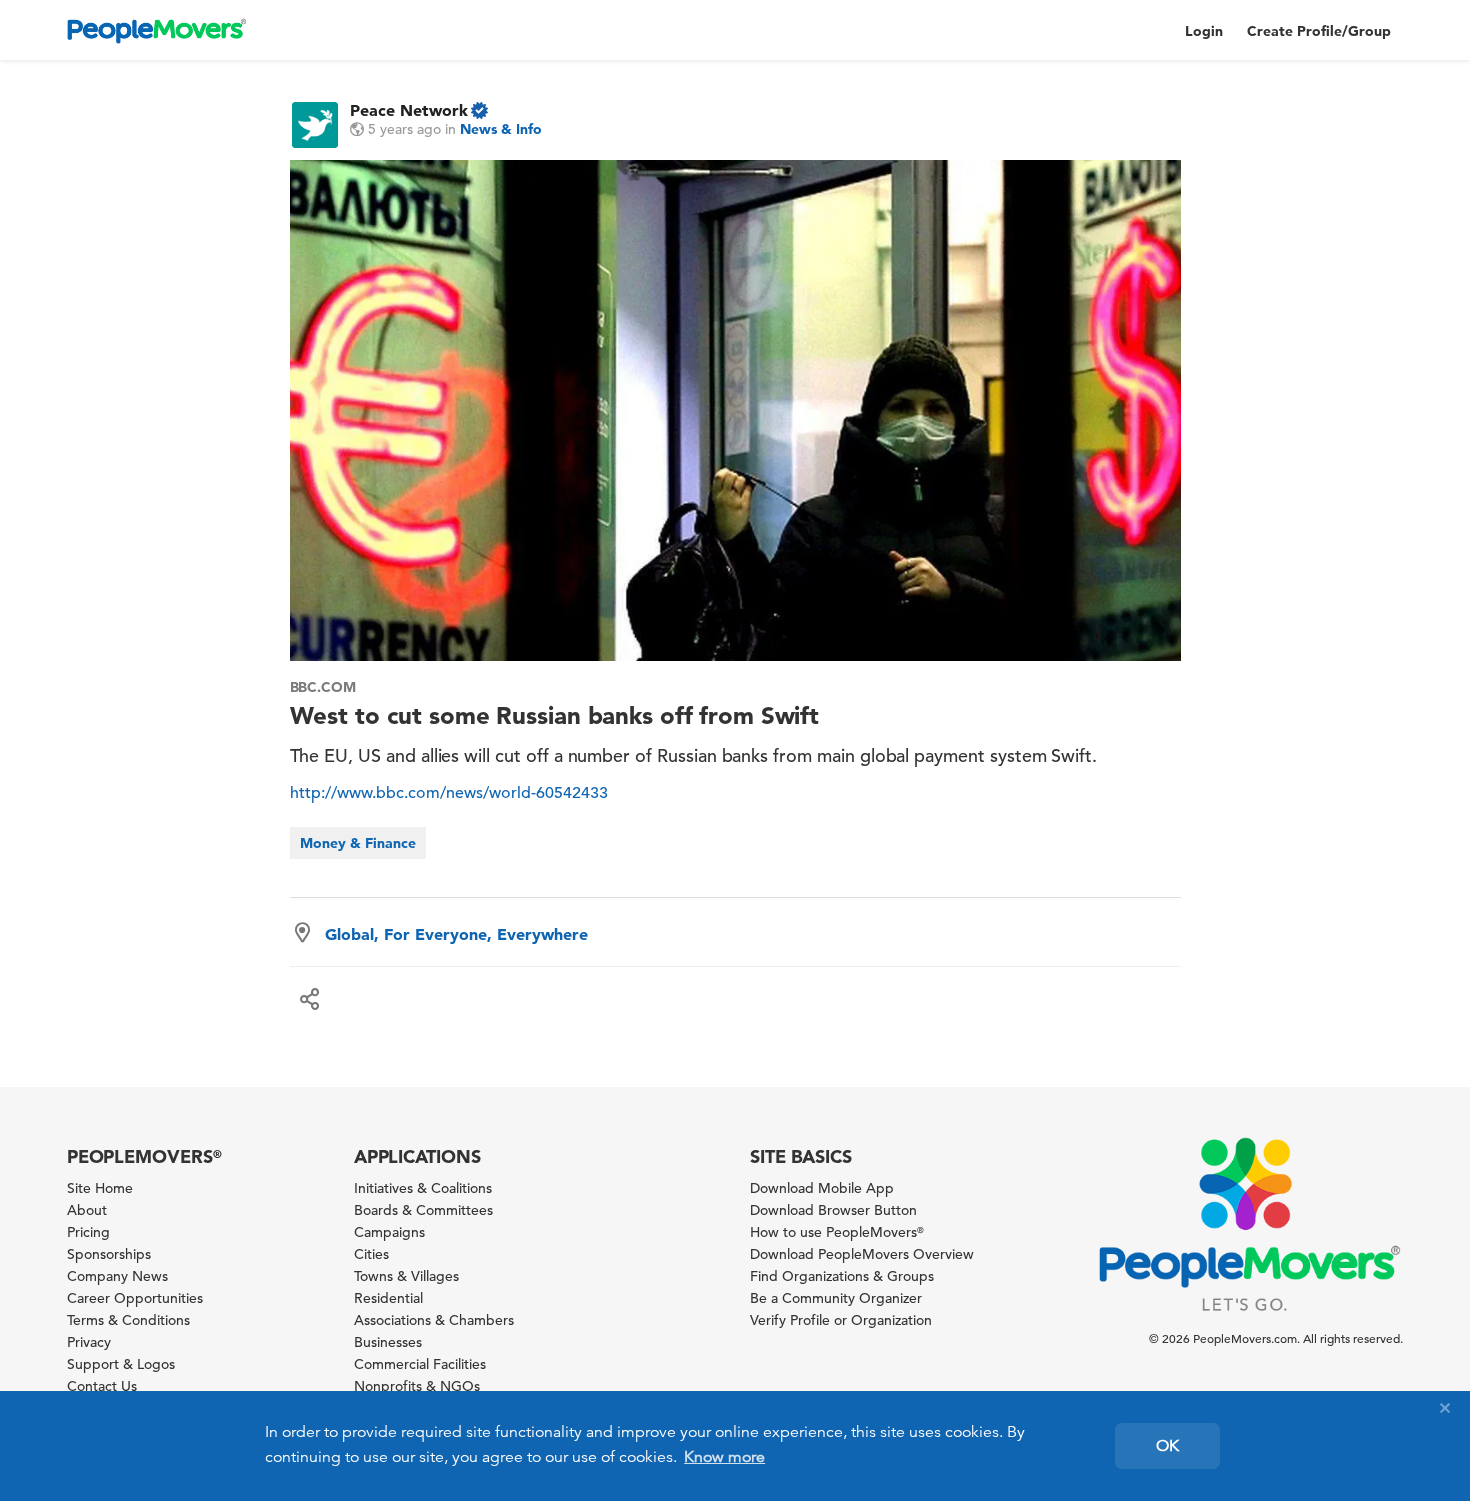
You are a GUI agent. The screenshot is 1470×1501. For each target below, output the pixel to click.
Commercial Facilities (420, 1364)
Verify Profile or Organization (841, 1320)
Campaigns (389, 1232)
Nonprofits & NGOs (417, 1386)
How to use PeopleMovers (837, 1232)
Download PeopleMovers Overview (862, 1254)
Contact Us (102, 1386)
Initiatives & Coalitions (423, 1188)
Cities (371, 1254)
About (87, 1210)
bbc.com (323, 687)
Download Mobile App (822, 1188)
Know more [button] (724, 1457)
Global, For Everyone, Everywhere (456, 934)
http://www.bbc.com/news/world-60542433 (449, 793)
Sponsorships (109, 1254)
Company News (117, 1276)
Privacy (89, 1342)
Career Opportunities (135, 1298)
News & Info (501, 129)
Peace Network (409, 110)
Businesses (388, 1342)
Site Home (100, 1188)
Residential (388, 1298)
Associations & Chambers (434, 1320)
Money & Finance (358, 843)
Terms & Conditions (128, 1320)
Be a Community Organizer (836, 1298)
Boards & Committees (423, 1210)
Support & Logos (121, 1364)
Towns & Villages (406, 1276)
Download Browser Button (833, 1210)
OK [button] (1167, 1446)
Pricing (88, 1232)
